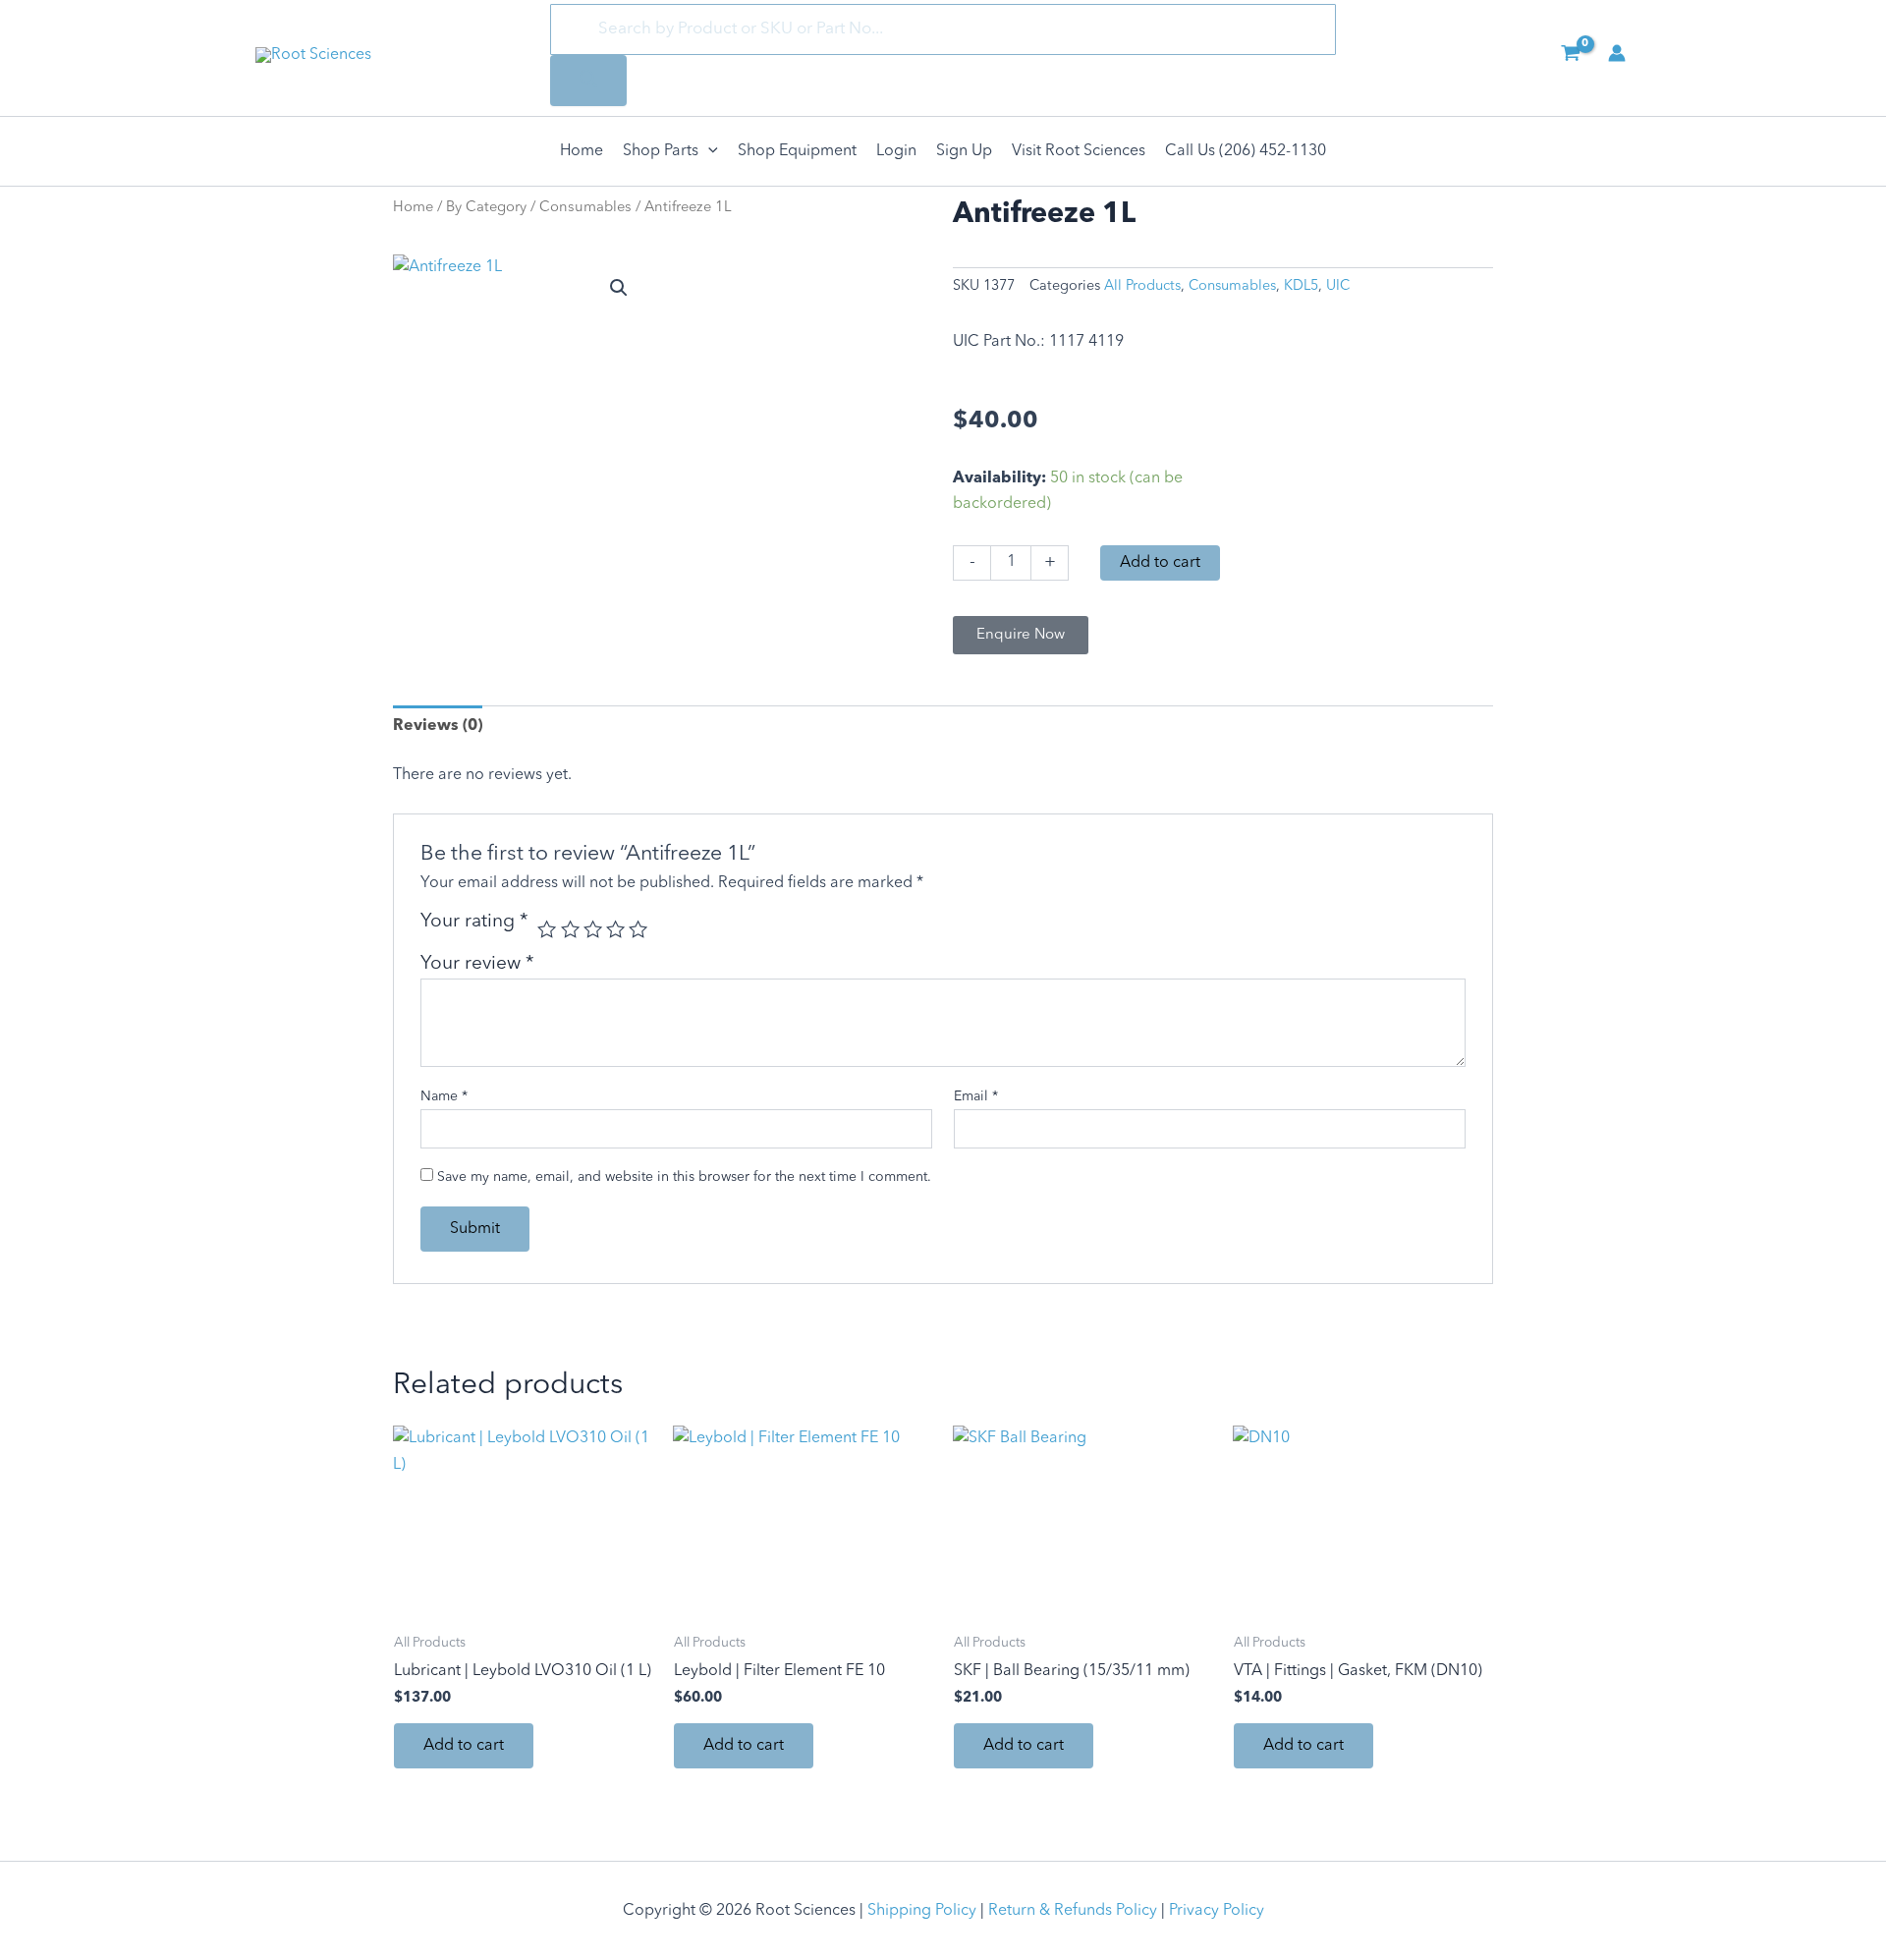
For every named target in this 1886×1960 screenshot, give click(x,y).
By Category (486, 208)
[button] (708, 151)
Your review (477, 964)
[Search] (588, 81)
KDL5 (1301, 286)
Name (444, 1096)
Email (976, 1096)
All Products (1142, 286)
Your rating (474, 922)
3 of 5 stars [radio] (593, 929)
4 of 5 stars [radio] (615, 929)
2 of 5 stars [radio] (570, 929)
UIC (1338, 286)
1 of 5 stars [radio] (547, 929)
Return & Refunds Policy (1073, 1911)
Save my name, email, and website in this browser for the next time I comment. (684, 1177)
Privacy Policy (1217, 1911)
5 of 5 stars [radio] (638, 929)
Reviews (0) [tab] (438, 726)
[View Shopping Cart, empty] (1570, 55)
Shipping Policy (922, 1911)
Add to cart (1160, 563)
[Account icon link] (1617, 53)
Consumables (585, 208)
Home (413, 208)
